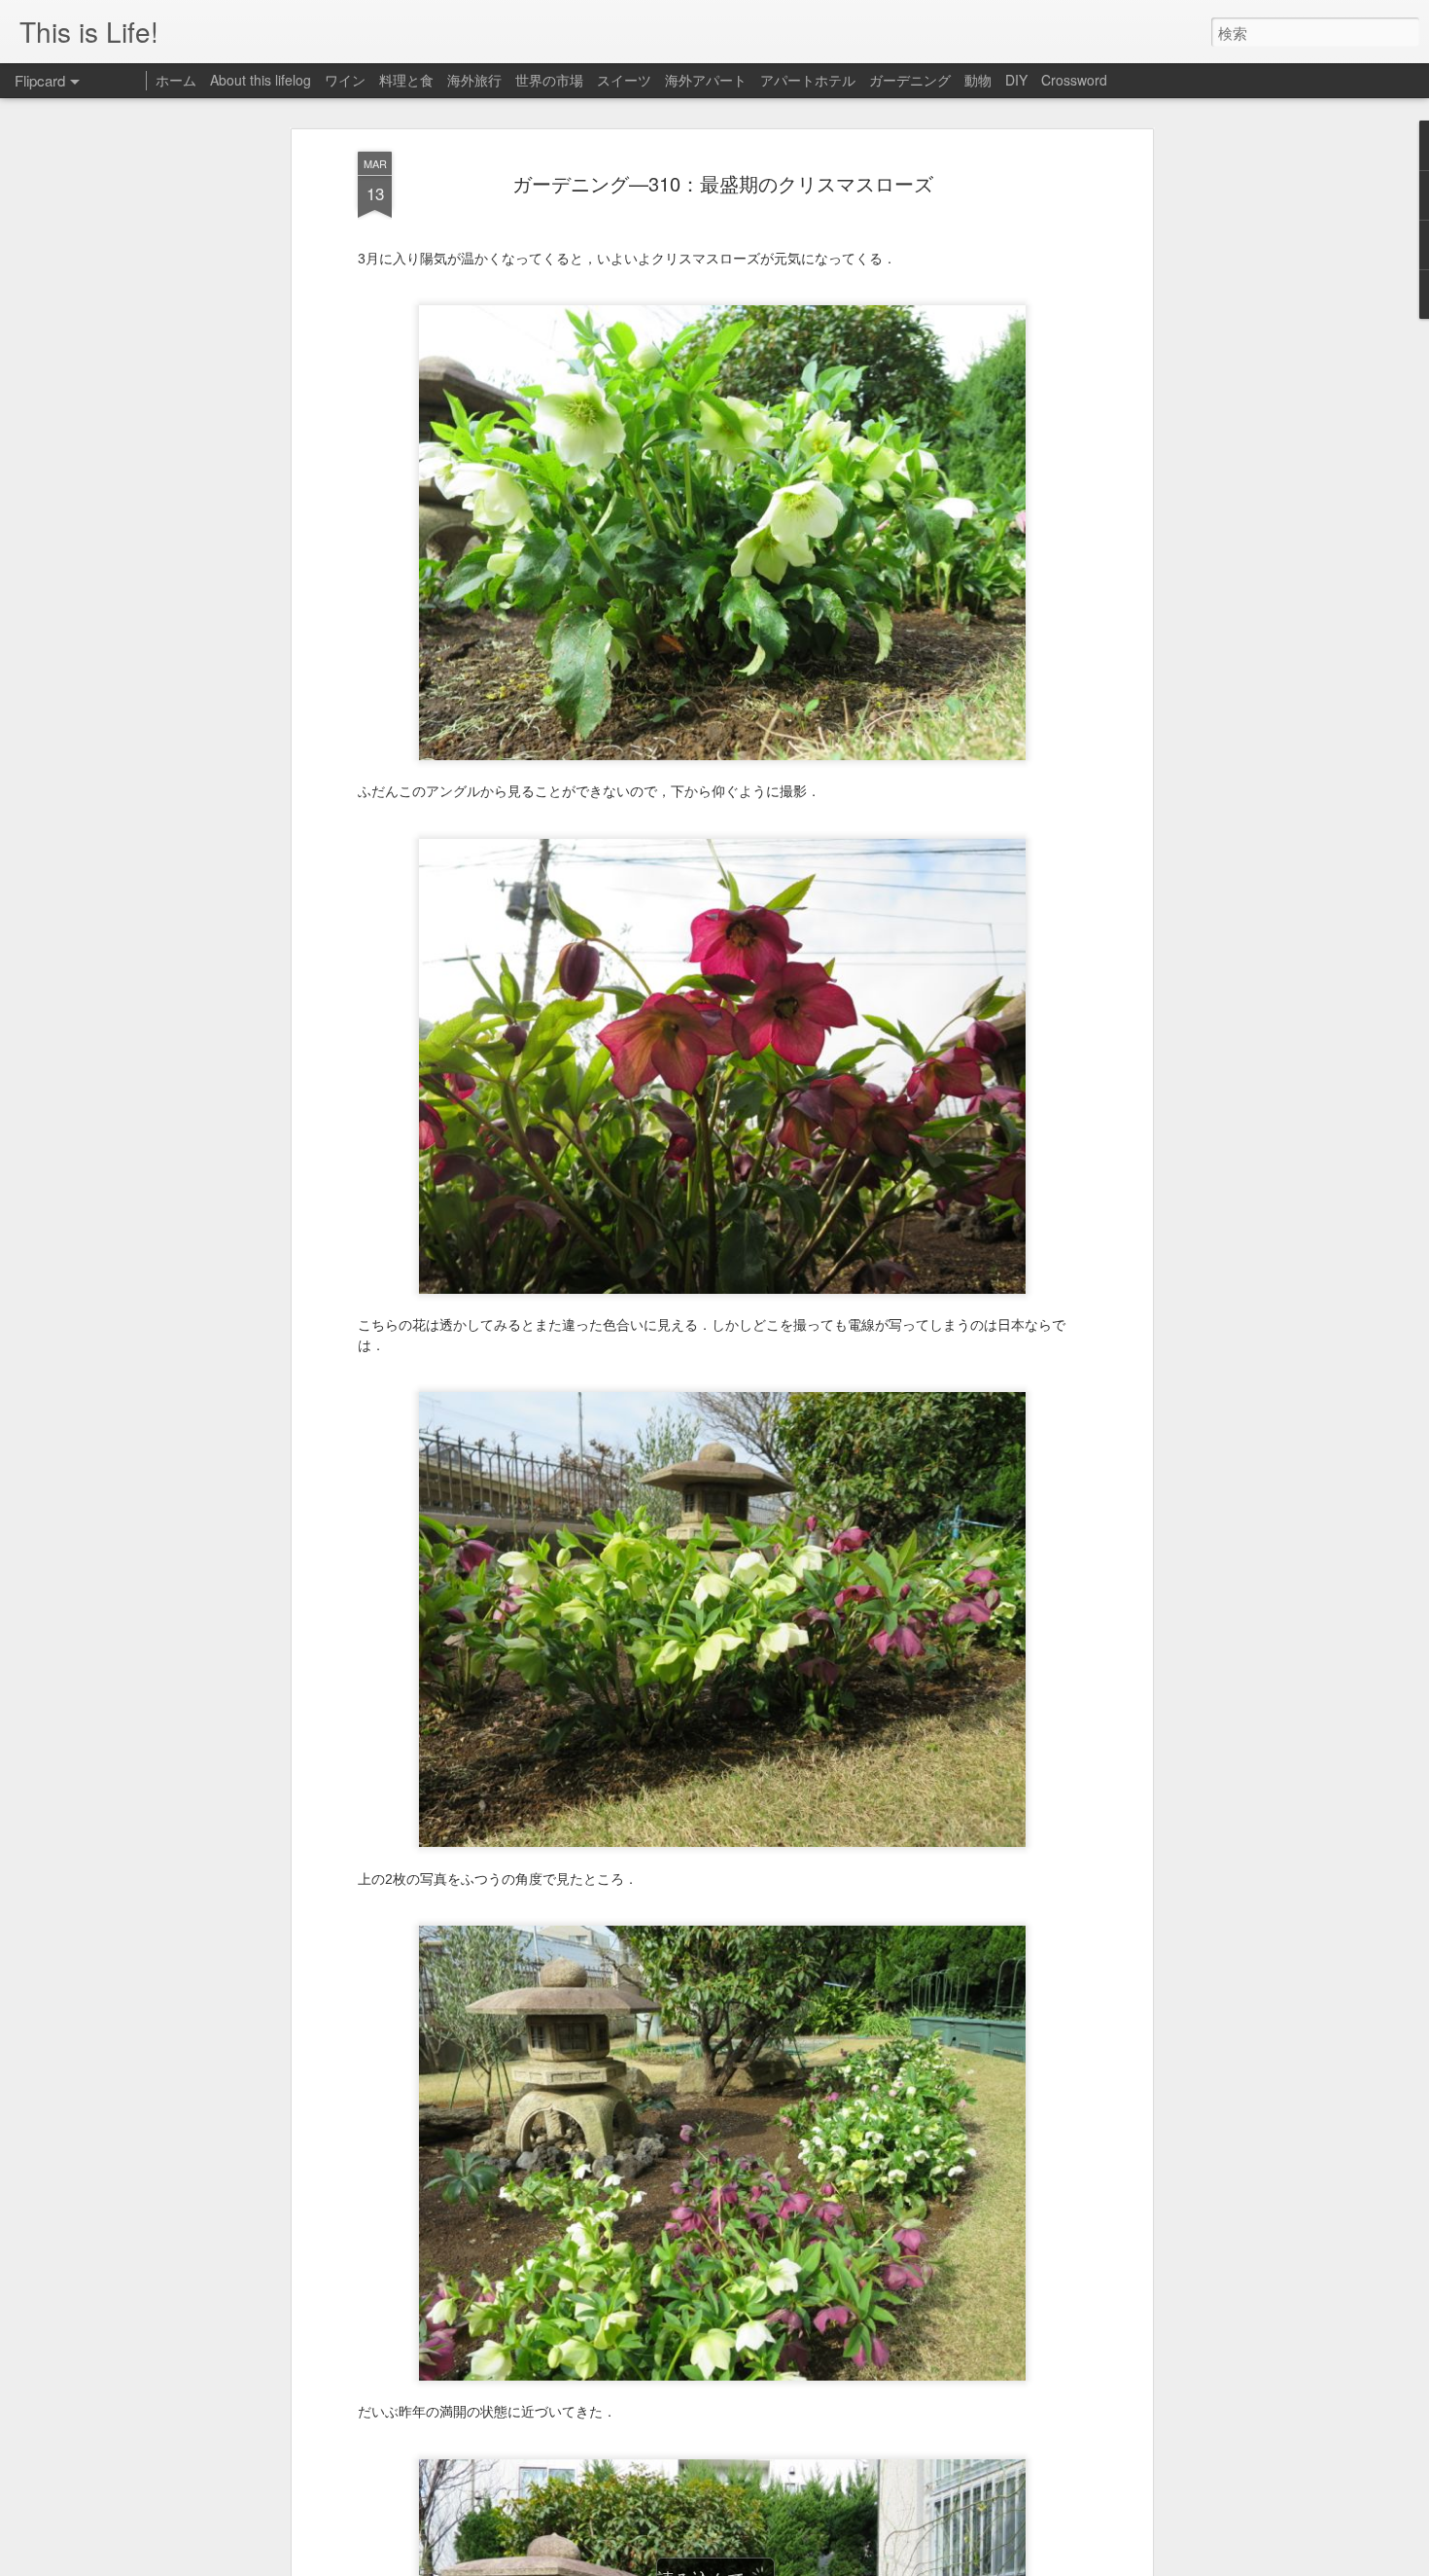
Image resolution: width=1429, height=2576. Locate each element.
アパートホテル (808, 80)
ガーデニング (910, 80)
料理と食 (406, 80)
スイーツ (624, 80)
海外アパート (706, 80)
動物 (978, 80)
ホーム (176, 80)
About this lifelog (261, 80)
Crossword (1074, 80)
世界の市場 (549, 80)
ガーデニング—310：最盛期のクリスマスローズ (723, 183)
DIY (1016, 80)
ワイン (345, 80)
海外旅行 (474, 80)
